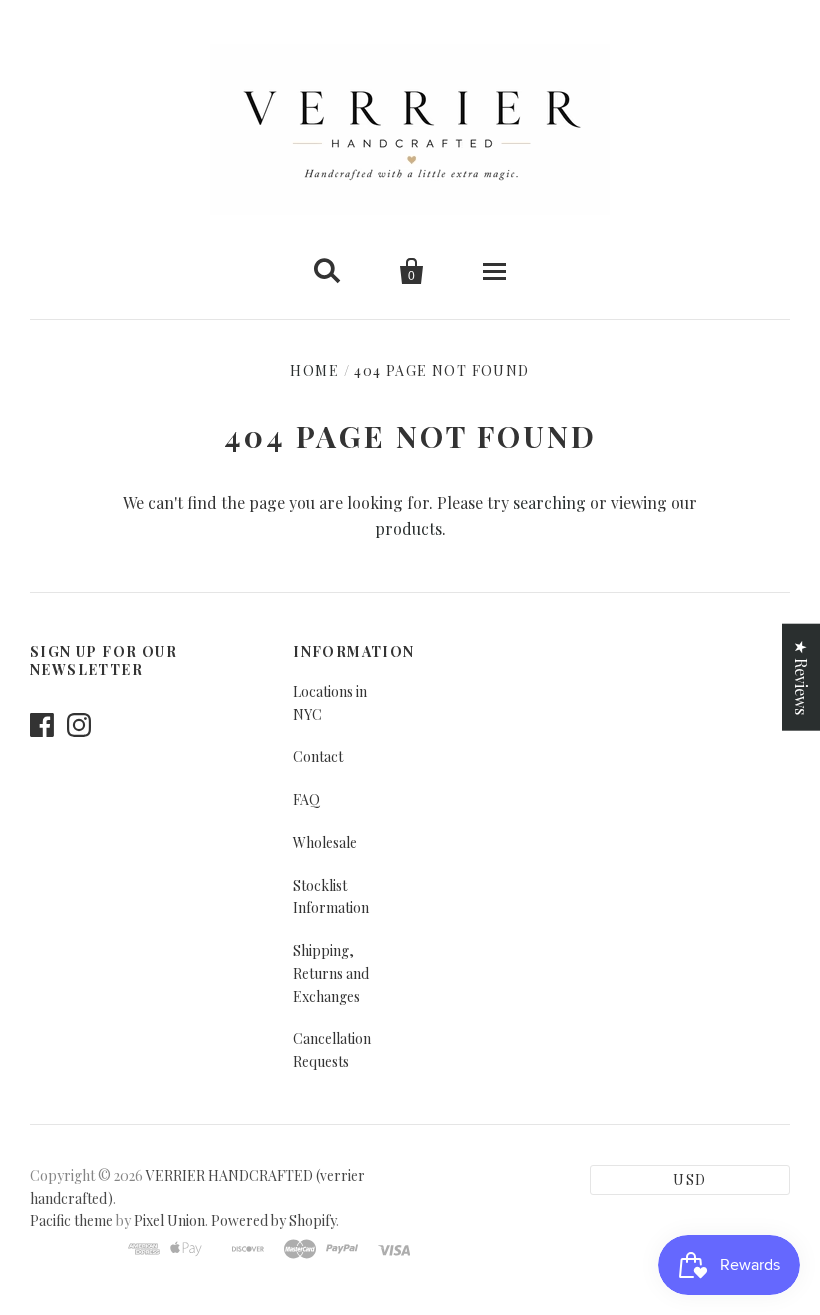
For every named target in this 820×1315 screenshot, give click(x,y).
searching (549, 502)
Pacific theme (71, 1220)
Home (314, 370)
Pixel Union (169, 1220)
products (408, 528)
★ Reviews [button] (801, 676)
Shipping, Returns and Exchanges (331, 973)
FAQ (306, 799)
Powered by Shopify (273, 1220)
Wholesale (325, 842)
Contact (318, 756)
